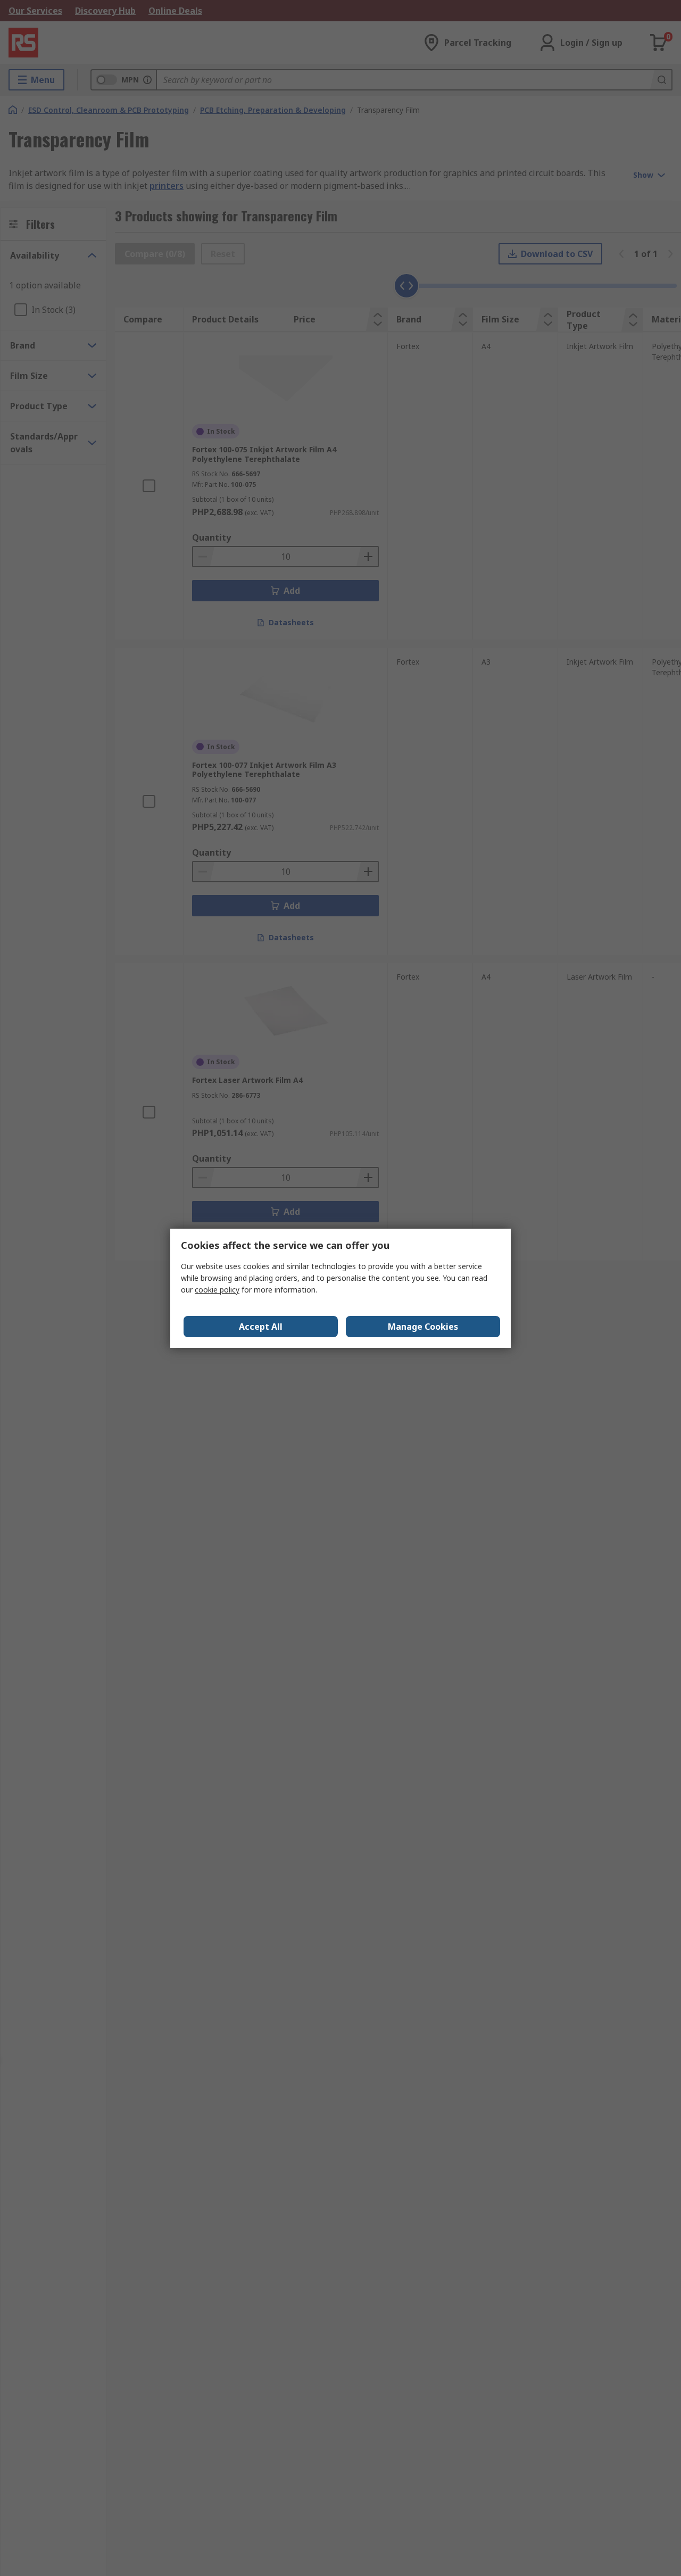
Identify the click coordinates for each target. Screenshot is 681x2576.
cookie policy (217, 1290)
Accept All (261, 1327)
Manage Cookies (423, 1327)
